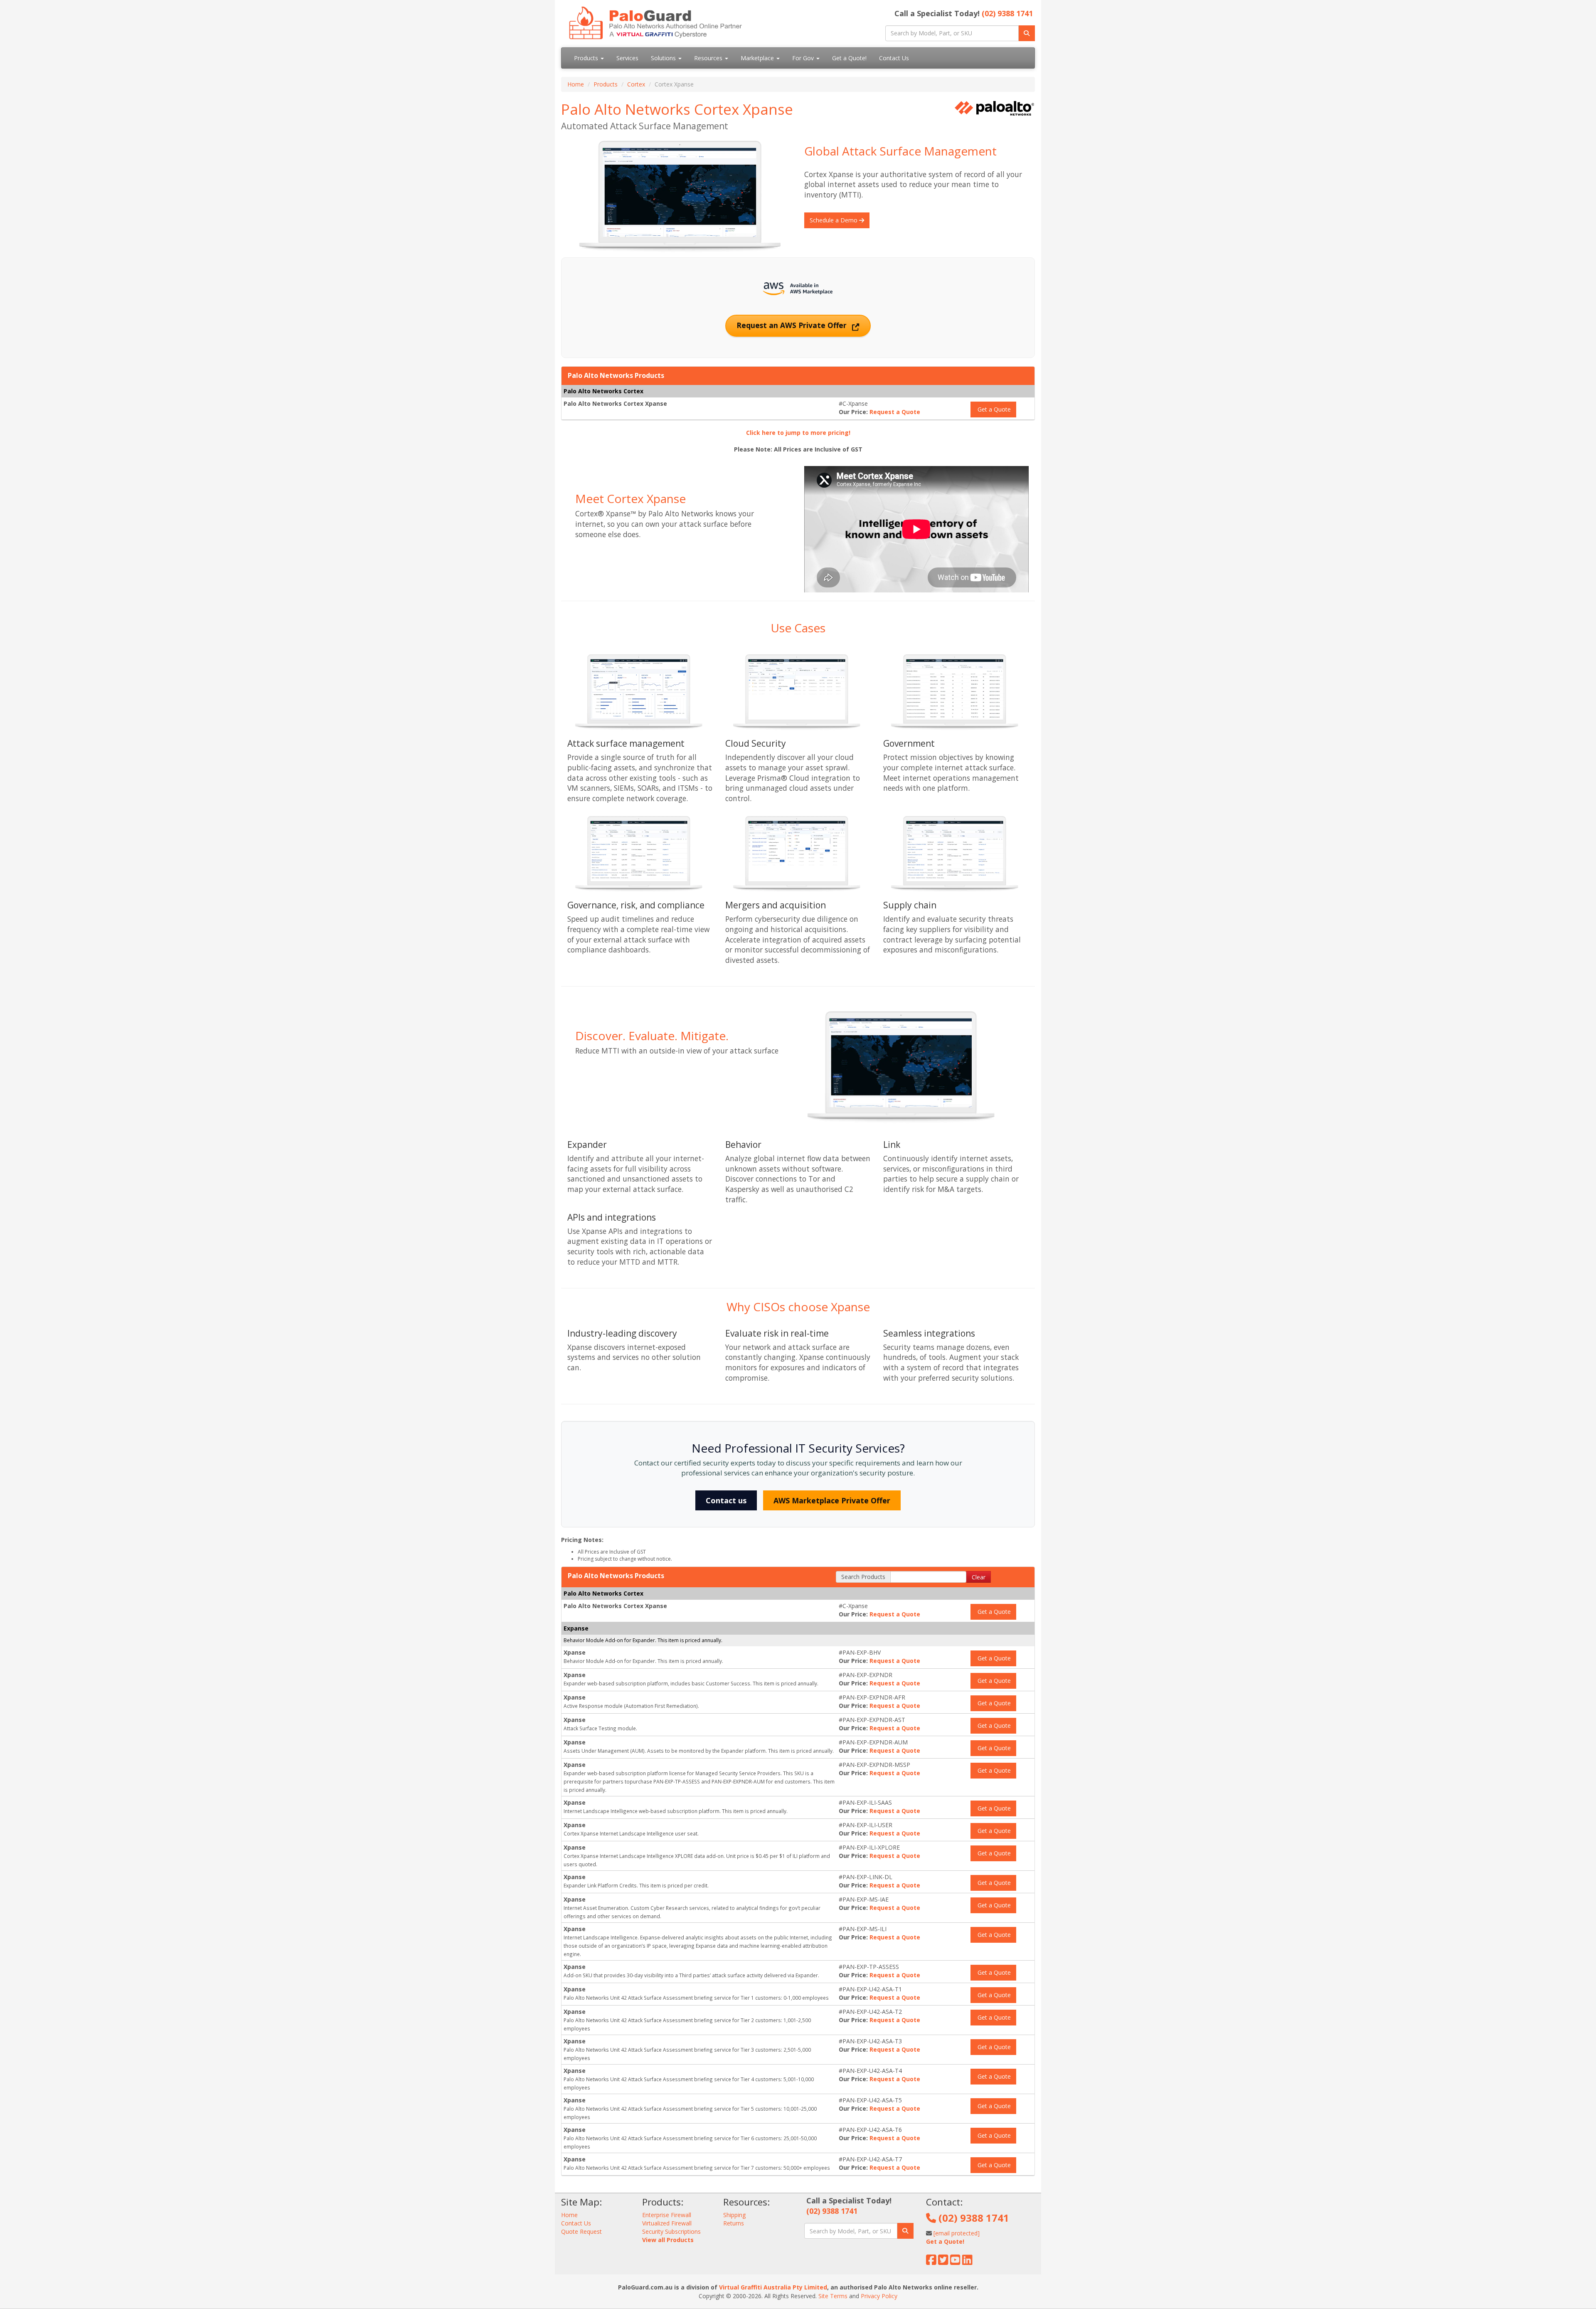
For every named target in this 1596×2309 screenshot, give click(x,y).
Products (587, 58)
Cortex (636, 84)
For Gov (804, 58)
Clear (979, 1577)
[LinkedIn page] (967, 2262)
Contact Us (894, 58)
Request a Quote (895, 412)
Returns (734, 2223)
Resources (709, 58)
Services (627, 58)
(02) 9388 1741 (1007, 13)
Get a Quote (993, 409)
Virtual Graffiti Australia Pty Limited (773, 2287)
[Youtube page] (955, 2262)
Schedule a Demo (834, 220)
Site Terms (833, 2296)
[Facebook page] (931, 2262)
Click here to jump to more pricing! (798, 433)
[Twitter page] (943, 2262)
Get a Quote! (849, 58)
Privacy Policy (879, 2296)
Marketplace (758, 58)
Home (576, 84)
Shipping (734, 2215)
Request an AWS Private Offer (793, 325)
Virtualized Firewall (667, 2223)
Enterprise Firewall (667, 2215)
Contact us (726, 1500)
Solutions (664, 58)
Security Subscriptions (671, 2231)
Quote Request (581, 2231)
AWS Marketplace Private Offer (832, 1500)
